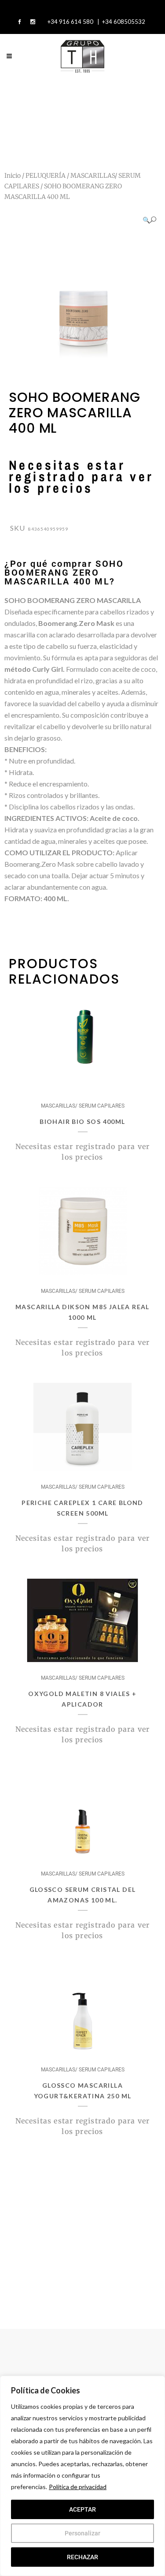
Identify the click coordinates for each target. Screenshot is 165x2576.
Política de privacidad (78, 2487)
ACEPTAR (82, 2509)
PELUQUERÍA (46, 176)
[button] (149, 220)
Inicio (13, 176)
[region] (82, 2476)
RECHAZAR (82, 2557)
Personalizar (82, 2533)
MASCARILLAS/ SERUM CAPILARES (83, 1106)
